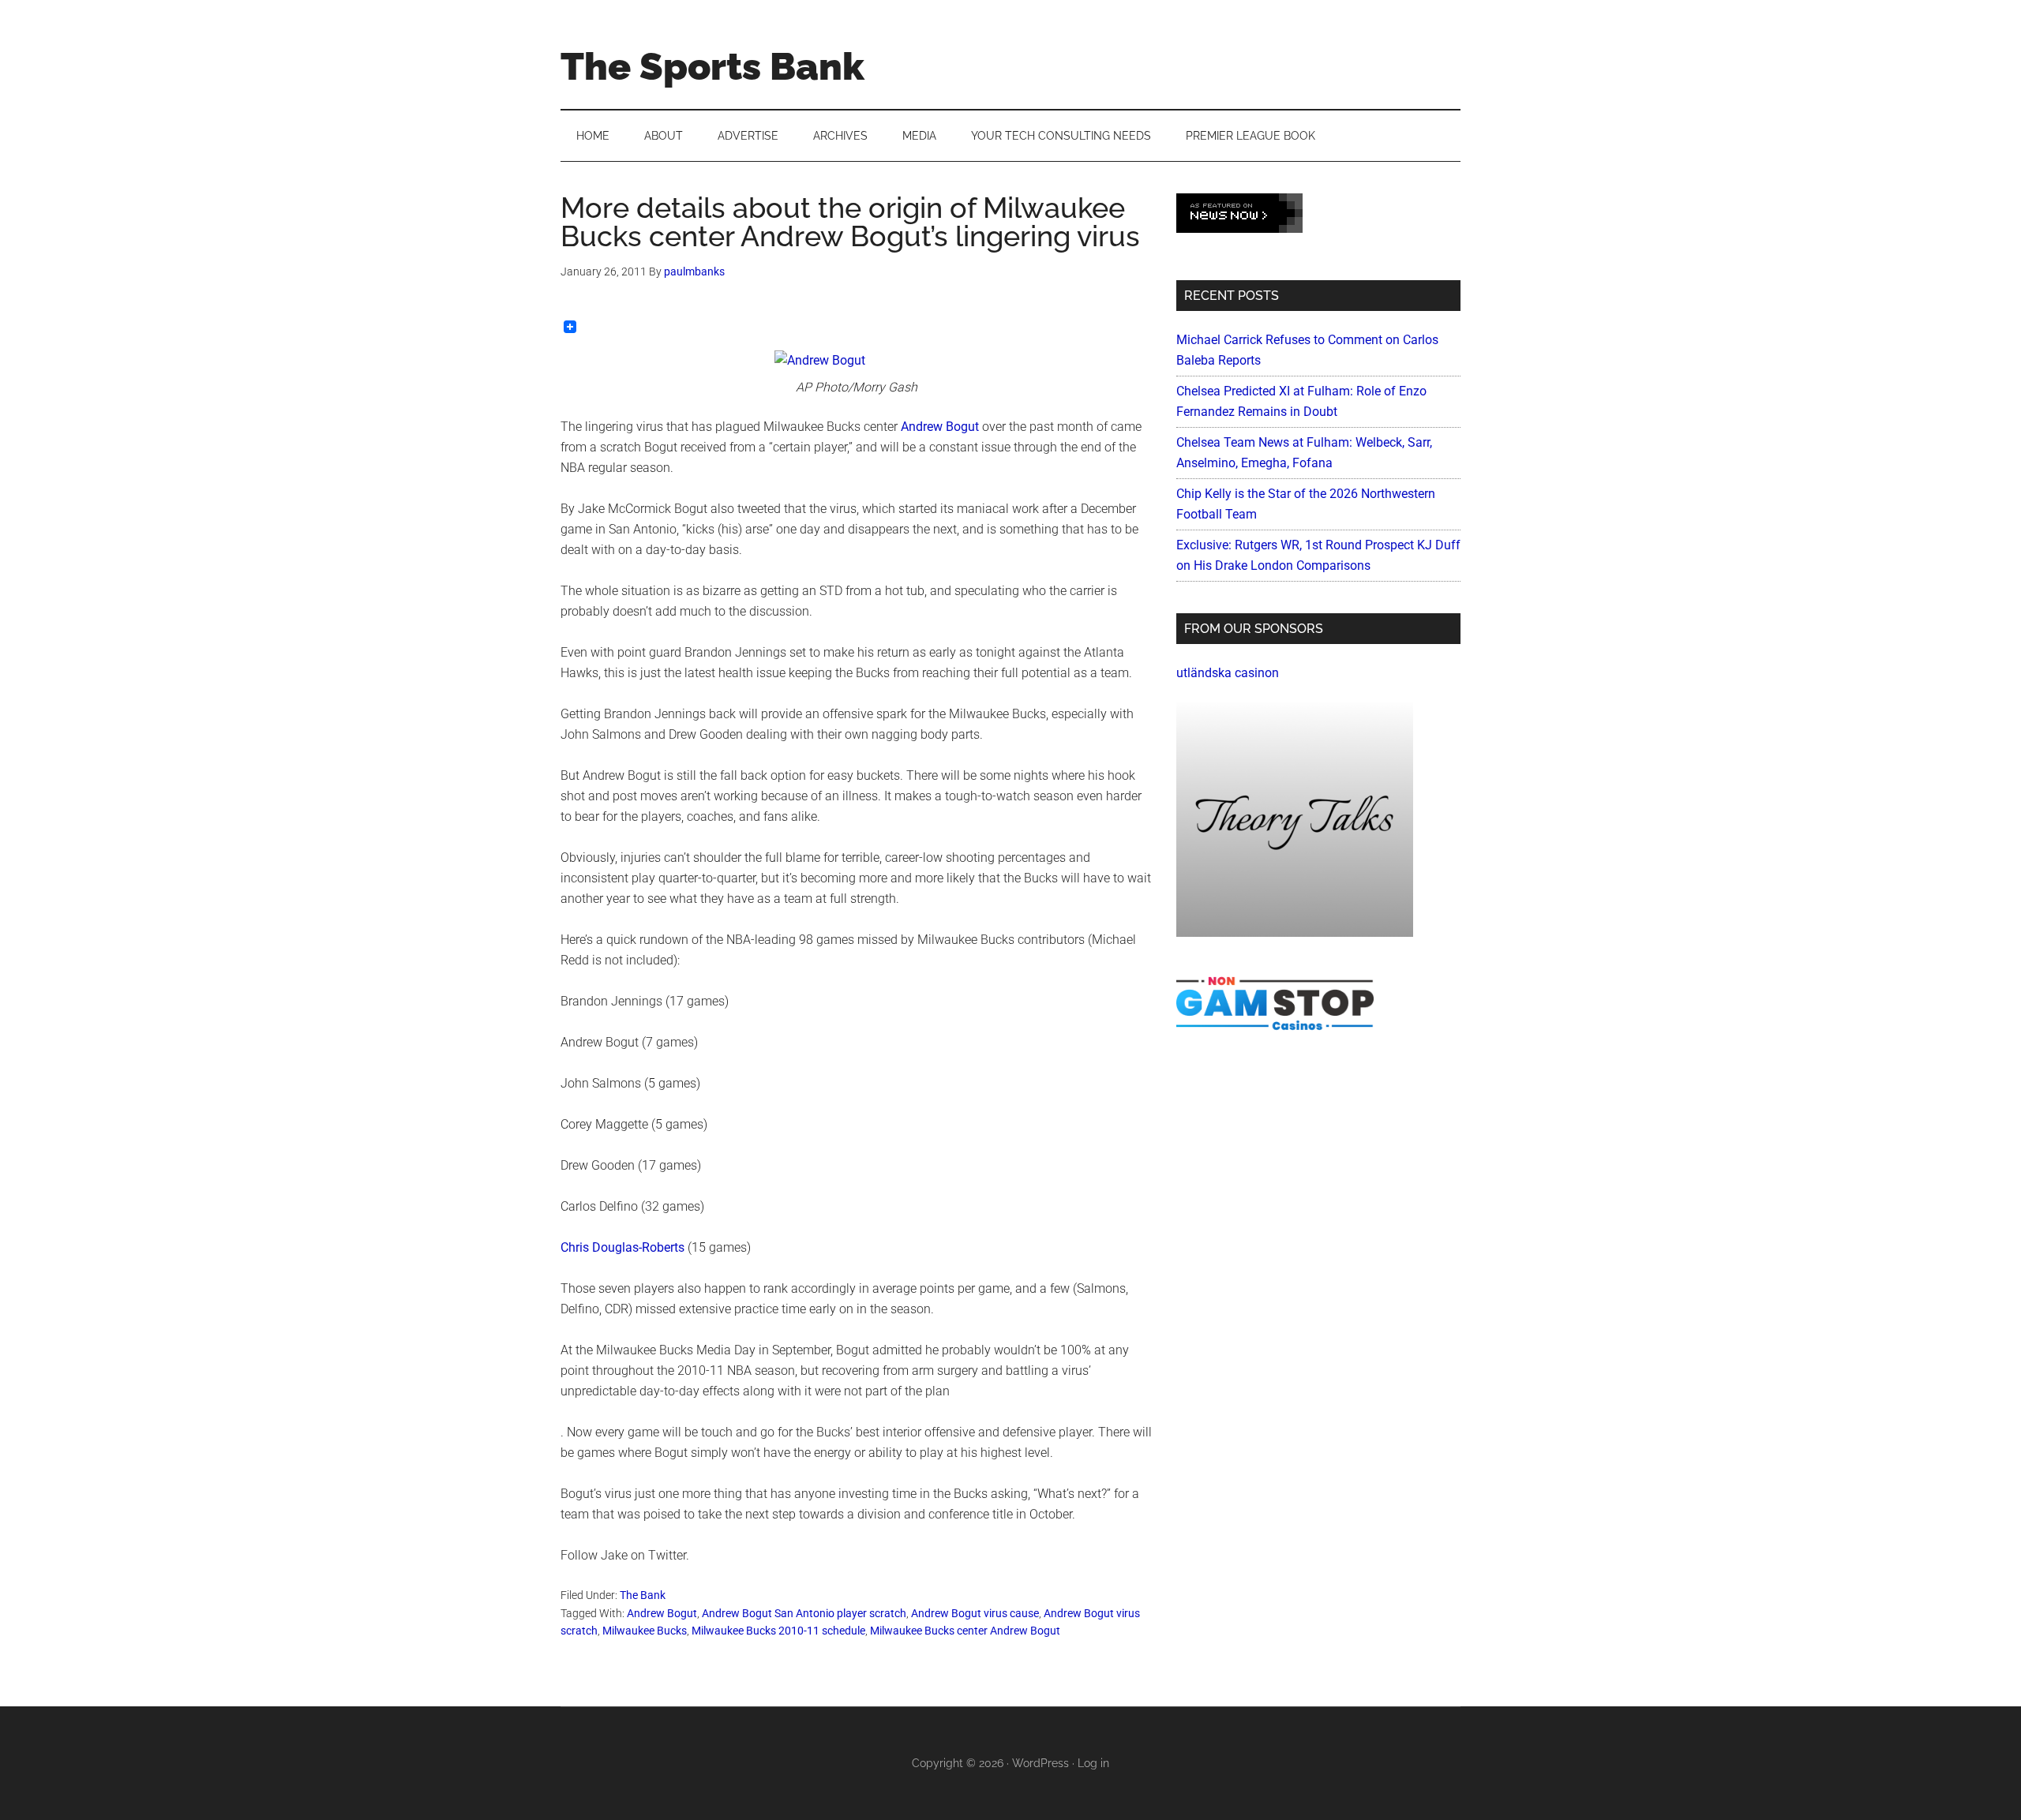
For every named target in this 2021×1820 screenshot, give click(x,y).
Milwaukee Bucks (645, 1631)
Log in (1093, 1763)
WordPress (1040, 1763)
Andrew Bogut (940, 427)
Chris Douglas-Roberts (622, 1247)
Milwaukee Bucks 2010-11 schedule (778, 1631)
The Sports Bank (712, 66)
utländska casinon (1228, 673)
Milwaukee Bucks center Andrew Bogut (965, 1631)
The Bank (643, 1595)
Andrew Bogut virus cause (975, 1613)
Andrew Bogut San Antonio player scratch (804, 1613)
